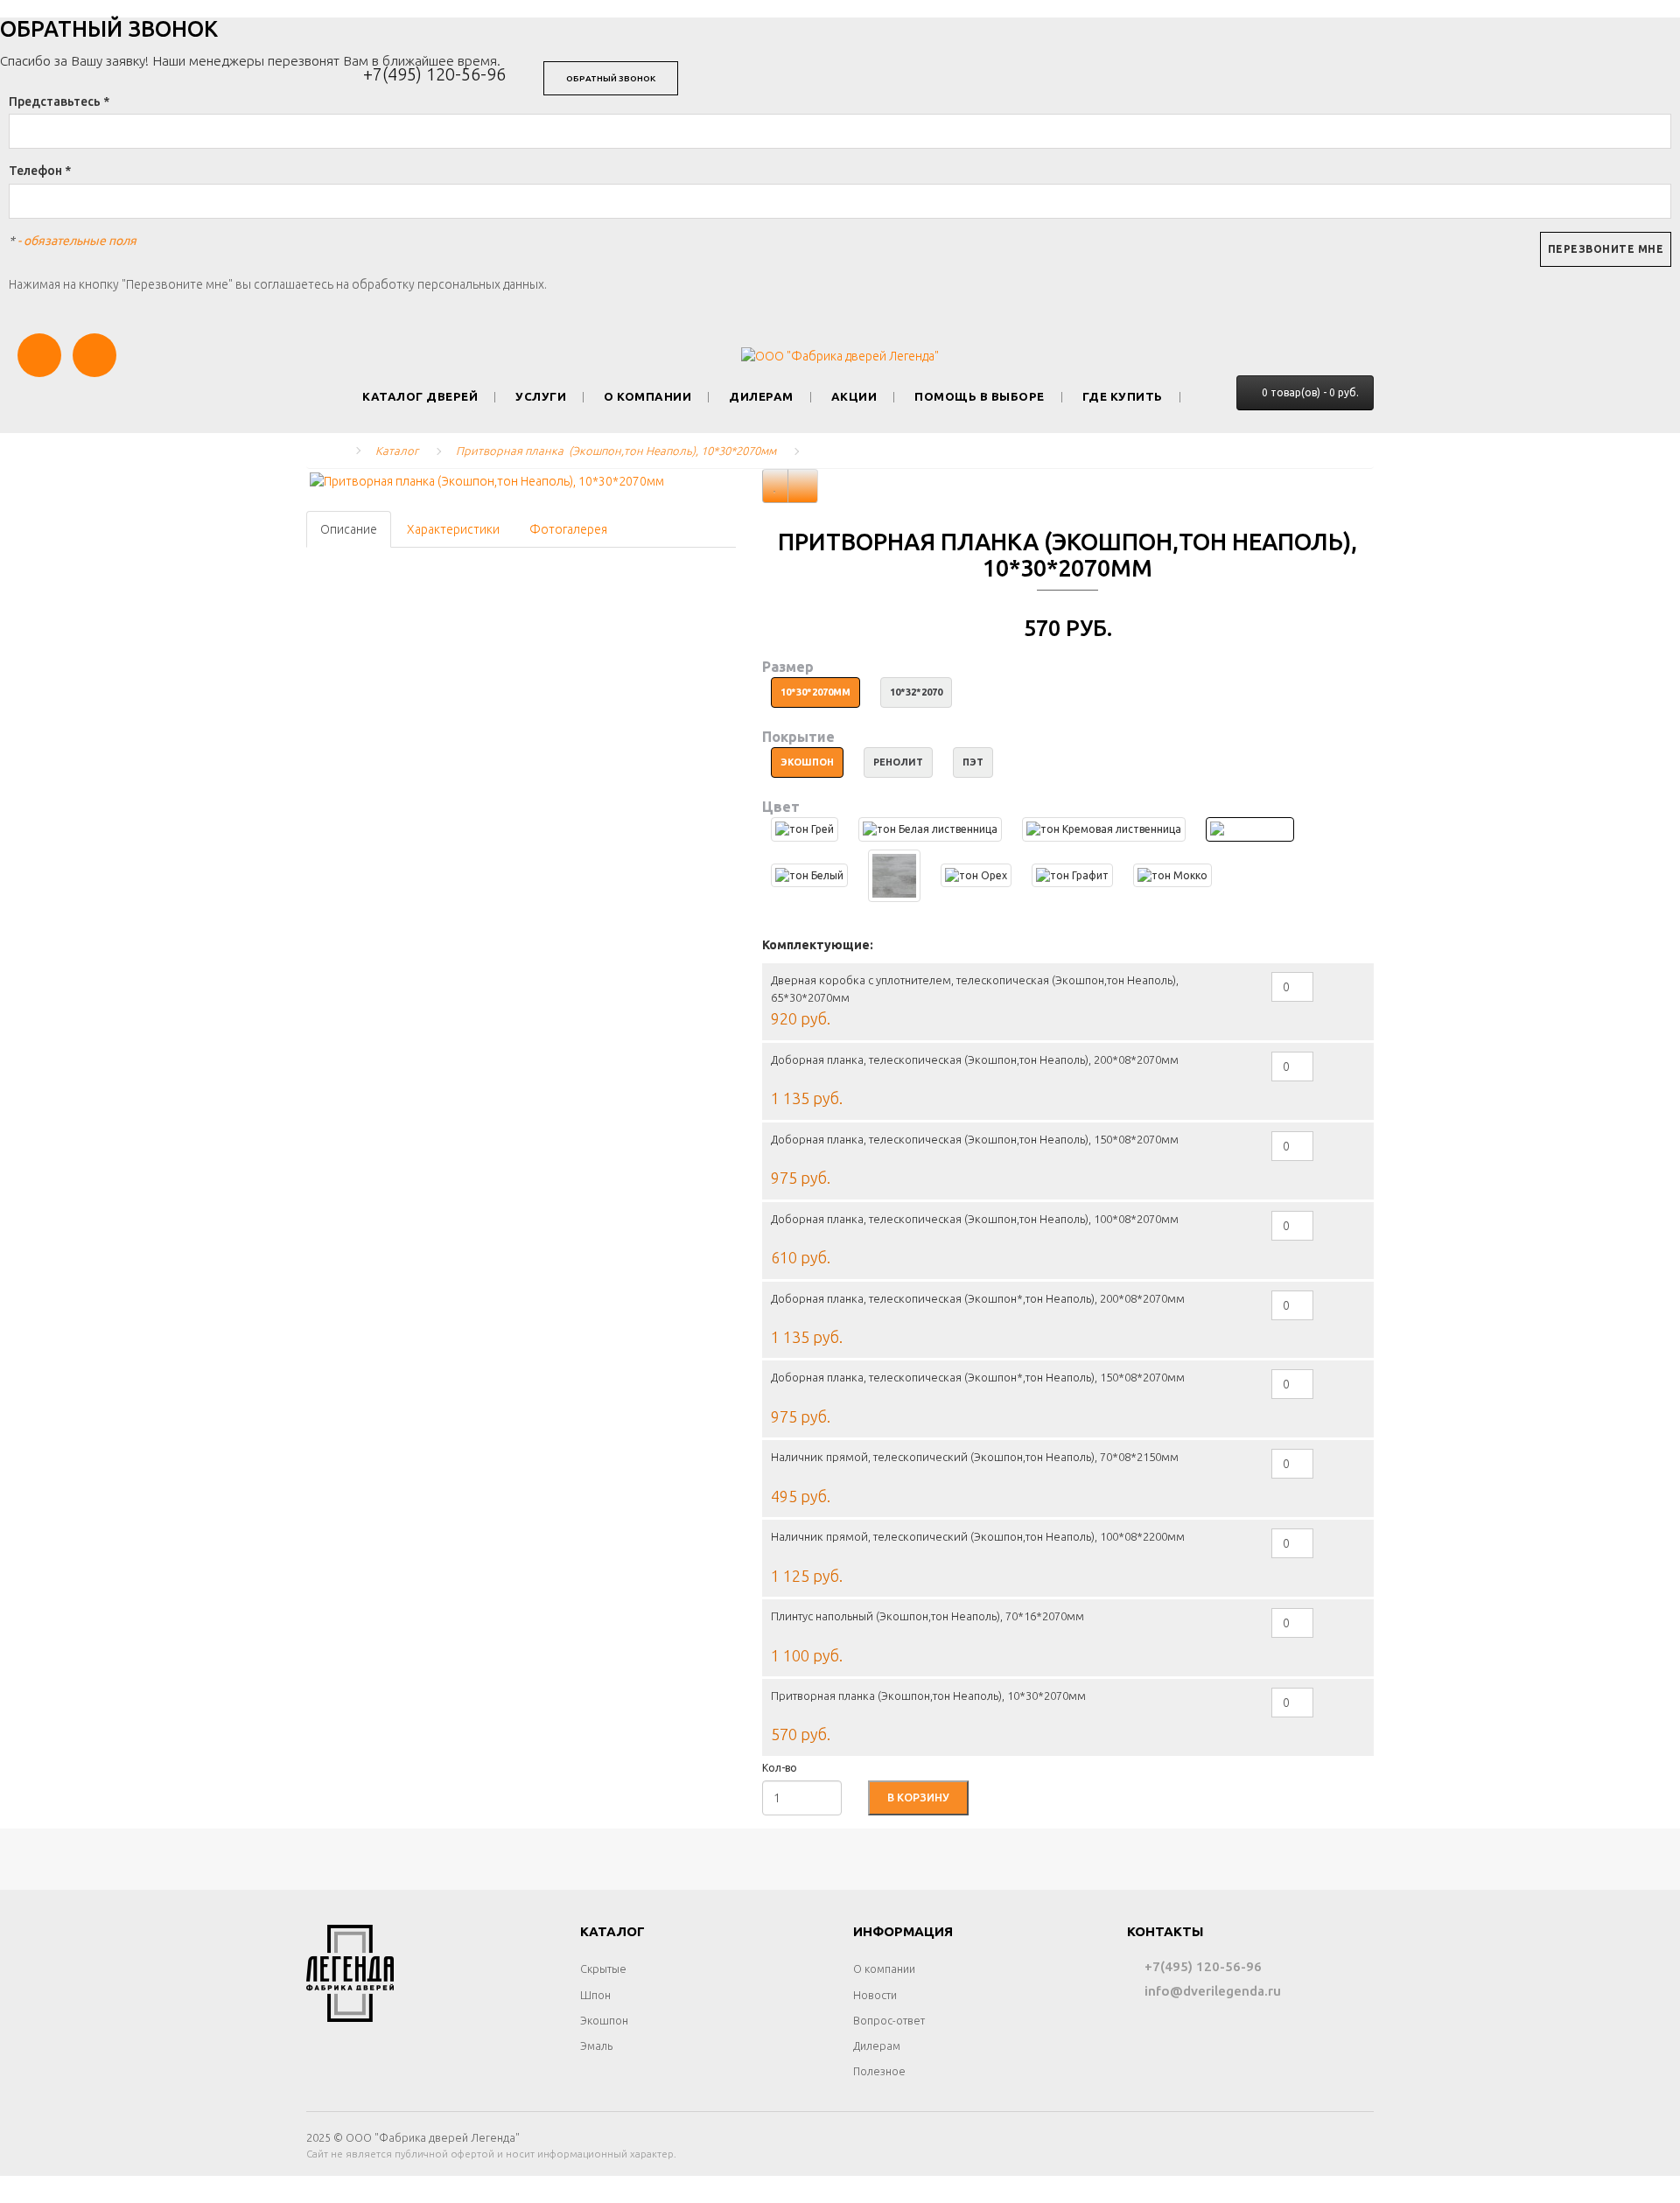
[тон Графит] (1072, 875)
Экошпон (604, 2020)
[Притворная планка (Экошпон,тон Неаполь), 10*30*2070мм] (521, 481)
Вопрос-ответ (889, 2020)
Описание (349, 529)
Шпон (595, 1995)
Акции (854, 397)
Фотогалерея (568, 529)
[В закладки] (775, 486)
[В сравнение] (803, 486)
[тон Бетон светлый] (894, 876)
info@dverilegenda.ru (1211, 1991)
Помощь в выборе (980, 397)
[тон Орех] (976, 875)
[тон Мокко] (1172, 875)
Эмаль (596, 2046)
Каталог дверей (420, 397)
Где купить (1123, 397)
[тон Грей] (805, 829)
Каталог (397, 451)
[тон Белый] (809, 875)
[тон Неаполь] (1250, 829)
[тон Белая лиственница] (930, 829)
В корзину (918, 1797)
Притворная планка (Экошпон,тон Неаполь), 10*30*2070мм (616, 451)
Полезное (879, 2071)
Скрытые (603, 1969)
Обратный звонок (611, 78)
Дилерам (761, 397)
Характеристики (453, 529)
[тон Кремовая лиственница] (1104, 829)
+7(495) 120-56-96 (434, 74)
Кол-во (780, 1768)
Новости (875, 1995)
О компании (647, 397)
